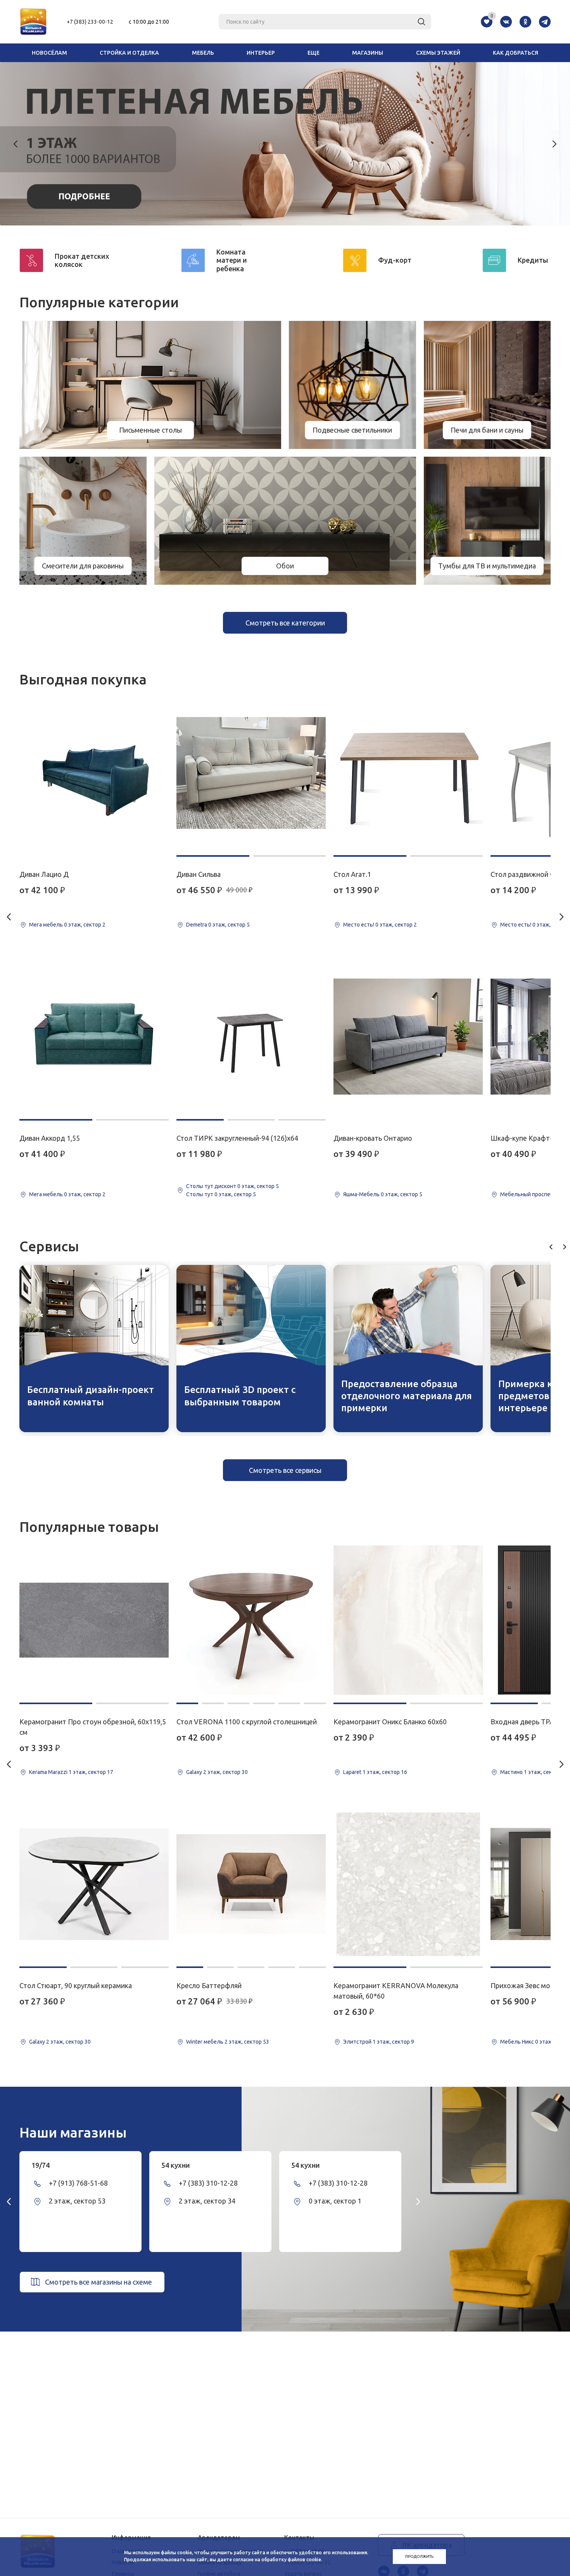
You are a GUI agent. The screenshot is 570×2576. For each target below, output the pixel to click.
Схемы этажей (438, 53)
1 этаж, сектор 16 (385, 1772)
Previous (16, 144)
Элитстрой (357, 2042)
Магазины (368, 53)
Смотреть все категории (285, 623)
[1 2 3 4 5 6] (251, 1620)
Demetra (197, 925)
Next (554, 144)
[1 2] (94, 1037)
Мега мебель (46, 925)
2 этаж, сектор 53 (247, 2042)
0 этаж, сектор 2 (85, 925)
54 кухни (176, 2165)
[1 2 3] (251, 1037)
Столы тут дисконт (211, 1186)
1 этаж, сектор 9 (393, 2042)
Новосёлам (49, 53)
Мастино (511, 1772)
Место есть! (359, 925)
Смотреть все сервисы (285, 1470)
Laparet (352, 1772)
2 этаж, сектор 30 (68, 2042)
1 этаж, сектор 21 (546, 1772)
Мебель (203, 53)
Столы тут (200, 1194)
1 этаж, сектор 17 (91, 1772)
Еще (313, 53)
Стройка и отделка (129, 53)
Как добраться (516, 53)
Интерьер (261, 53)
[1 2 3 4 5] (251, 1884)
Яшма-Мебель (361, 1194)
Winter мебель (205, 2042)
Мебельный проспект (528, 1194)
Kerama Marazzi (48, 1772)
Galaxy (37, 2042)
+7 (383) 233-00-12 (90, 22)
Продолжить (419, 2556)
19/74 (41, 2165)
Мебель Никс (517, 2042)
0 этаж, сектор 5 (229, 925)
